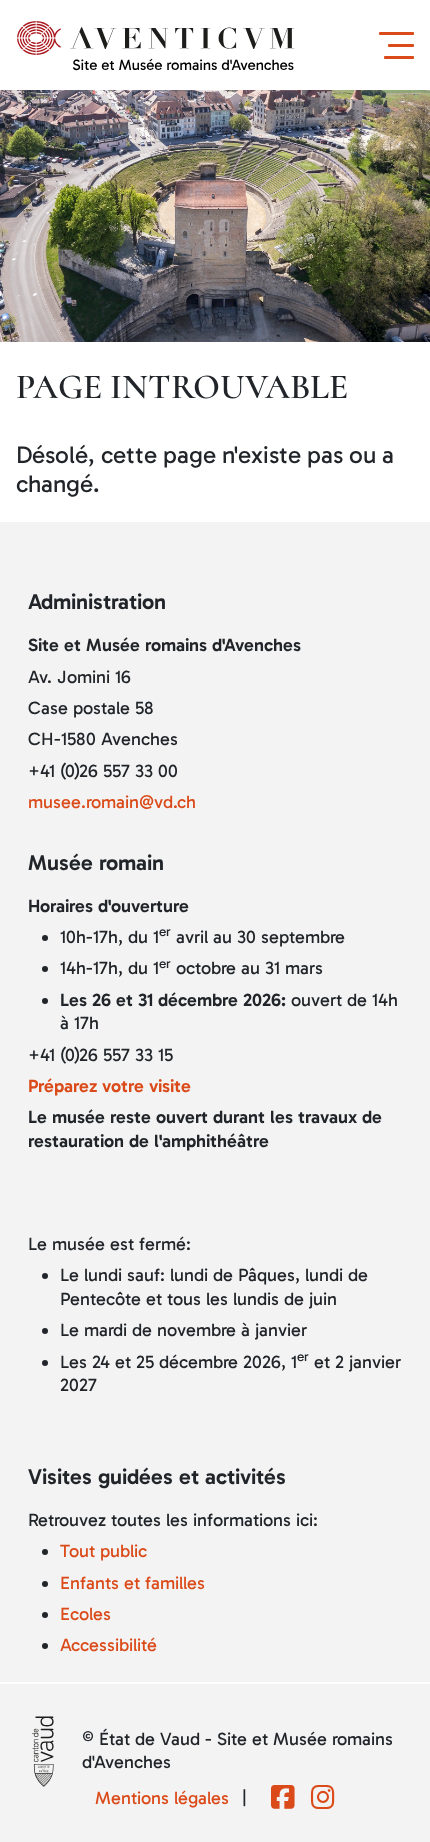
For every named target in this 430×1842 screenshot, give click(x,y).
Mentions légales (162, 1798)
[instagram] (323, 1798)
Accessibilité (108, 1645)
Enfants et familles (132, 1583)
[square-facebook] (283, 1798)
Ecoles (85, 1614)
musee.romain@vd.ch (112, 802)
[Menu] (400, 45)
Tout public (103, 1551)
